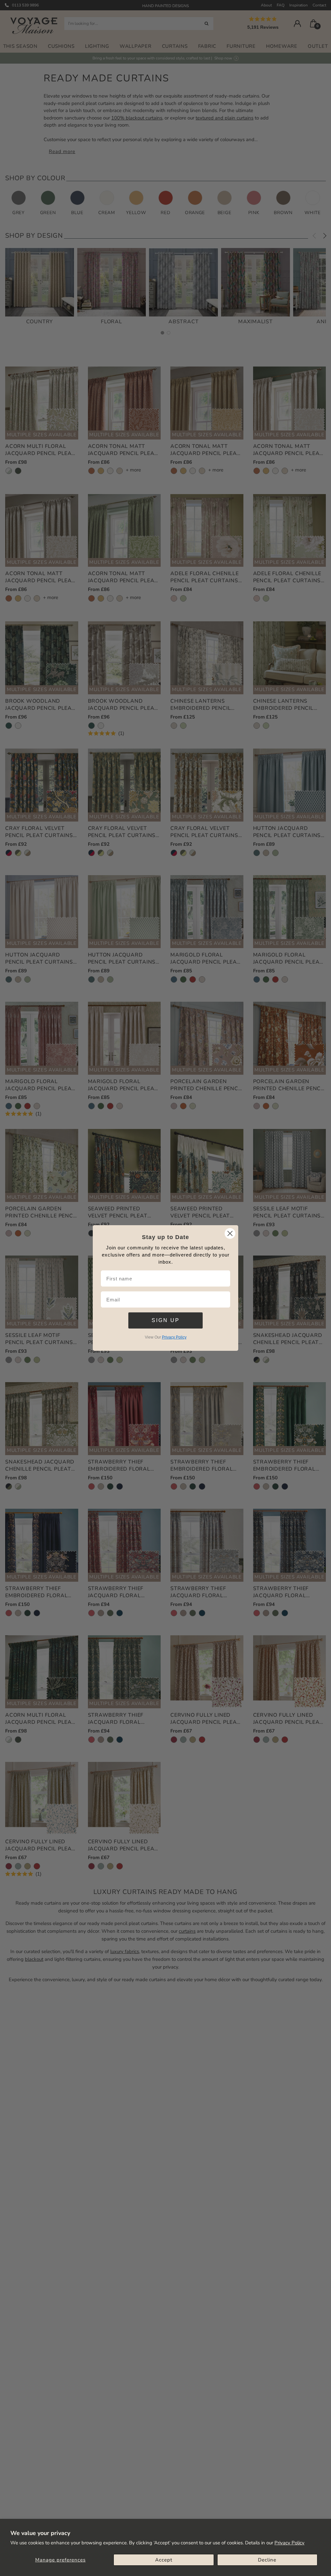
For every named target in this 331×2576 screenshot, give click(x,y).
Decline (267, 2560)
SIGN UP (166, 1320)
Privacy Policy (289, 2543)
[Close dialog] (230, 1233)
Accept (164, 2560)
